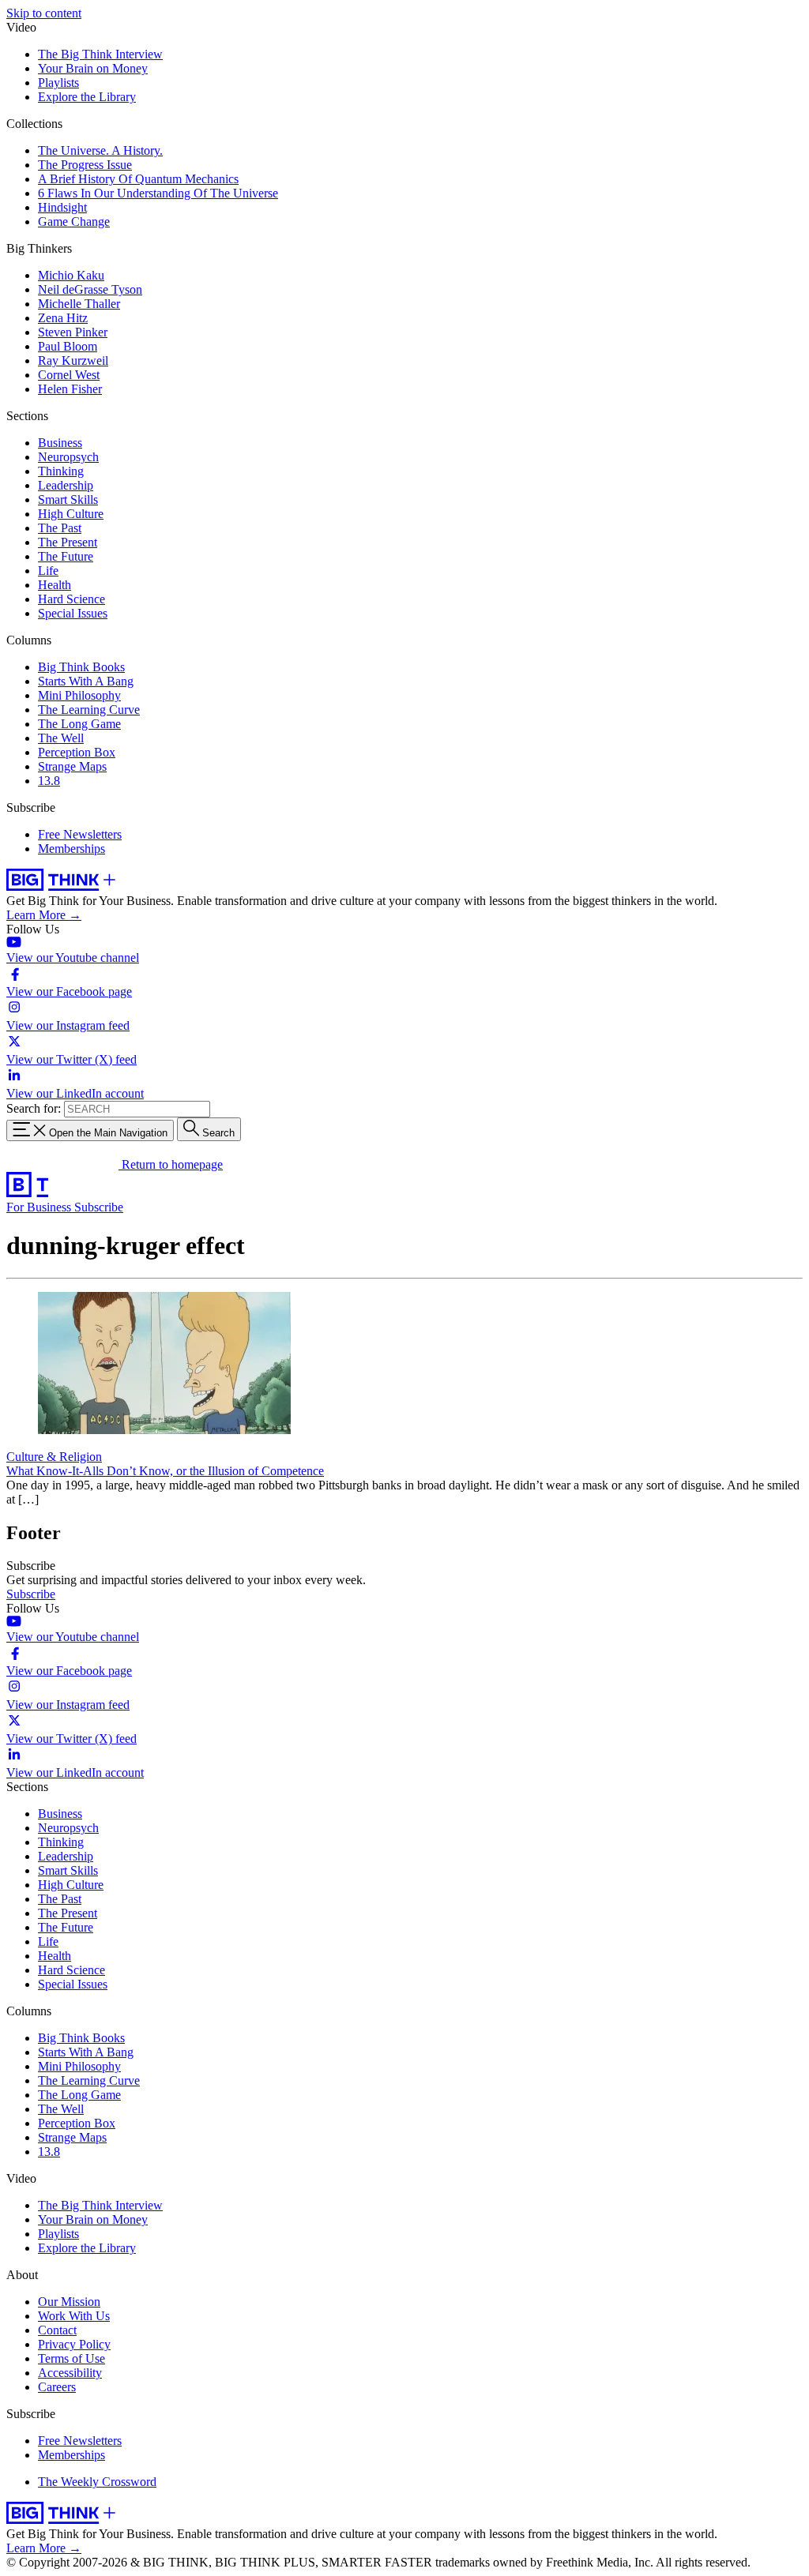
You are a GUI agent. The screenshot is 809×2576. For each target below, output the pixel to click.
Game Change (74, 222)
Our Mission (69, 2302)
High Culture (71, 514)
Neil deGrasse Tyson (90, 289)
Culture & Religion (54, 1457)
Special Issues (73, 613)
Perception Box (77, 752)
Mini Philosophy (79, 695)
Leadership (66, 485)
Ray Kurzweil (73, 360)
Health (55, 585)
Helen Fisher (70, 389)
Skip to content (44, 13)
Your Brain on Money (93, 68)
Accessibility (70, 2373)
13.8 (49, 781)
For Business (40, 1207)
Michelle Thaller (79, 304)
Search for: (34, 1108)
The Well (61, 738)
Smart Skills (68, 499)
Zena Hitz (63, 318)
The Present (68, 542)
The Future (66, 556)
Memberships (71, 849)
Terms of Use (71, 2358)
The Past (60, 528)
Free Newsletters (80, 834)
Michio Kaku (71, 275)
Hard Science (71, 599)
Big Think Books (81, 667)
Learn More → (44, 915)
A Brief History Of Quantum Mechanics (138, 179)
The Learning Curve (89, 710)
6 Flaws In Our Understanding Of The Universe (158, 193)
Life (48, 571)
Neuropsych (68, 457)
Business (60, 443)
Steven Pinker (73, 332)
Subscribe (99, 1207)
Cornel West (69, 375)
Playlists (58, 83)
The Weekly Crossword (97, 2482)
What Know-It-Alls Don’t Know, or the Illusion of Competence (165, 1471)
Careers (57, 2387)
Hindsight (62, 207)
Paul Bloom (68, 346)
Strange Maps (72, 766)
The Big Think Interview (100, 54)
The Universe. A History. (100, 150)
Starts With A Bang (86, 681)
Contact (57, 2330)
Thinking (61, 471)
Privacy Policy (74, 2344)
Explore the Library (87, 97)
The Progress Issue (85, 165)
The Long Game (79, 724)
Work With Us (74, 2316)
